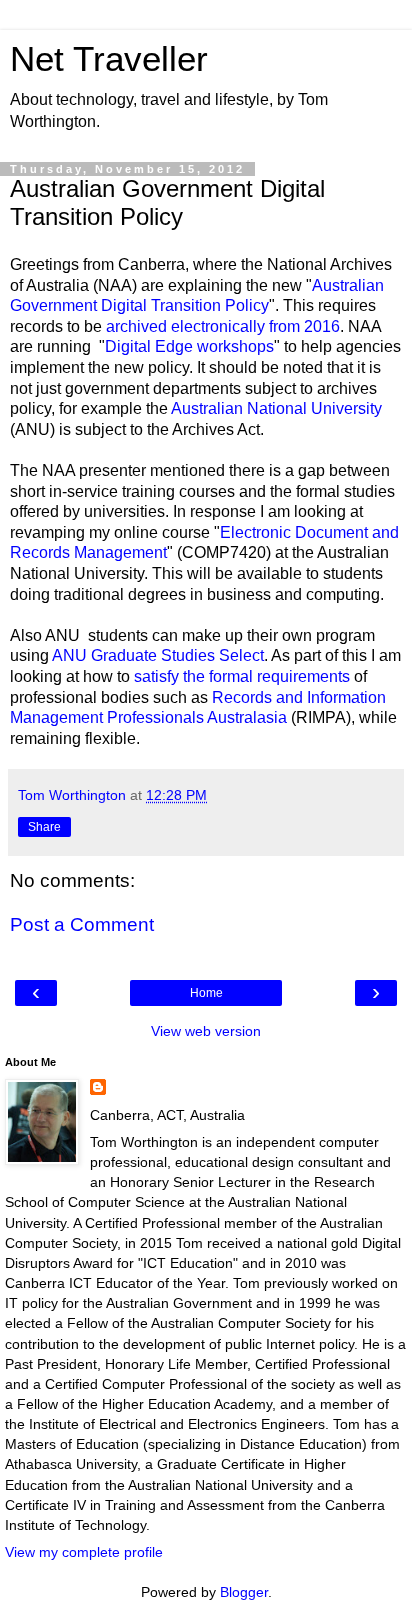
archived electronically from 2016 (223, 326)
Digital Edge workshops (189, 346)
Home (206, 993)
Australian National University (276, 408)
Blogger (244, 1592)
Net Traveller (109, 59)
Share (44, 827)
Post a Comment (82, 924)
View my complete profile (84, 1552)
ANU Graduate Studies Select (158, 655)
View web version (206, 1031)
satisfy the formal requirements (242, 676)
